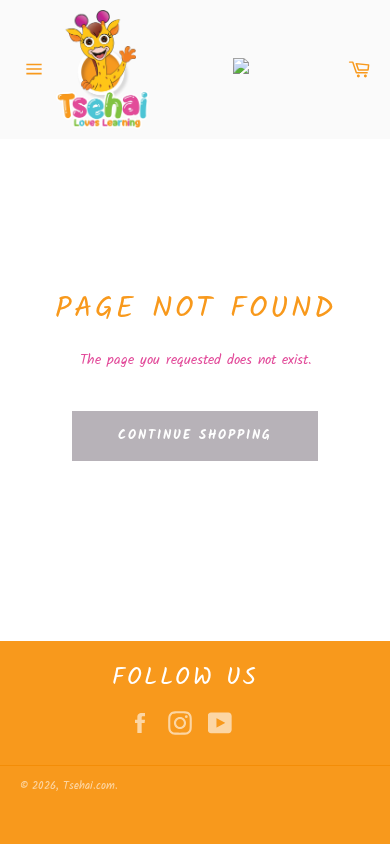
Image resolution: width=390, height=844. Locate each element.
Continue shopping (194, 435)
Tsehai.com (89, 786)
